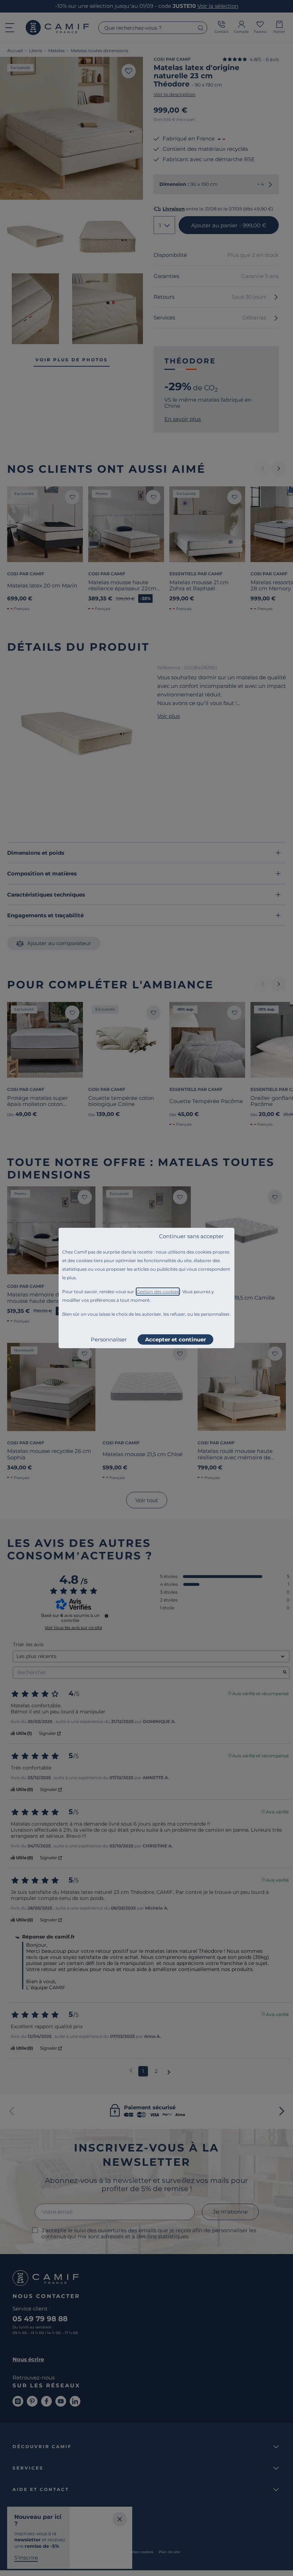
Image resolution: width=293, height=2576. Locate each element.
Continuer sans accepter (191, 1236)
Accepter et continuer (175, 1339)
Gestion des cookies (158, 1292)
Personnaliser (109, 1339)
